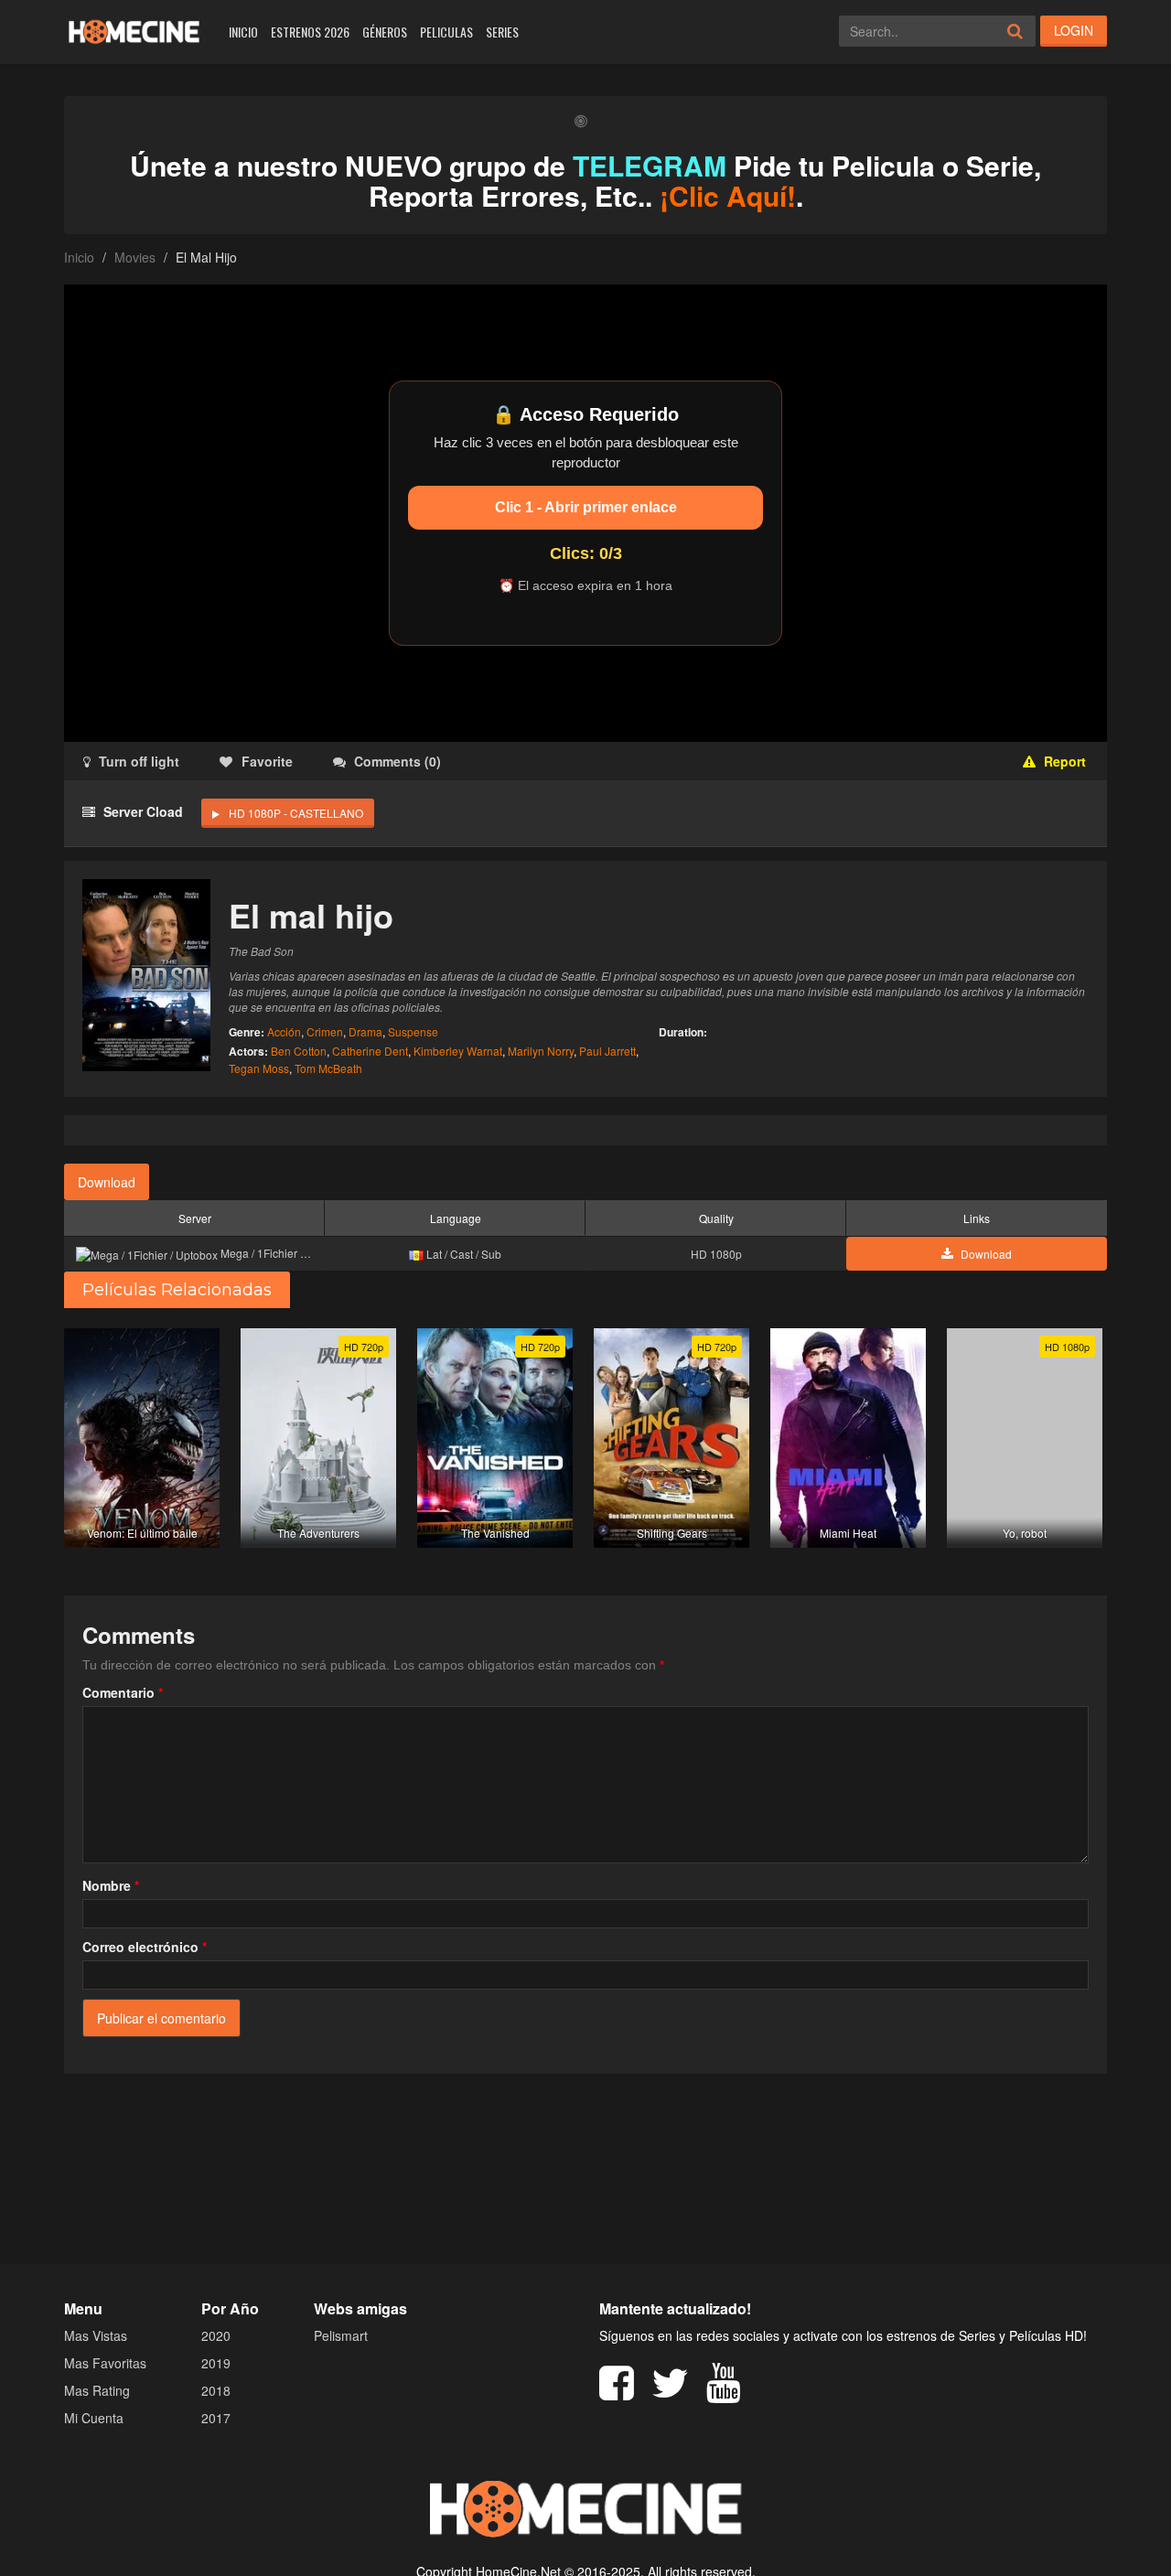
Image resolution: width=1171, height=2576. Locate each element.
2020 (216, 2335)
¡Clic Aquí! (728, 195)
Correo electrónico (145, 1947)
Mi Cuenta (94, 2418)
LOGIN (1074, 30)
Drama (365, 1031)
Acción (284, 1031)
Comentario (123, 1692)
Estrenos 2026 (310, 32)
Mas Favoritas (105, 2363)
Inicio (243, 32)
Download (107, 1182)
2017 (216, 2418)
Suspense (413, 1031)
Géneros (385, 32)
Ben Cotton (299, 1051)
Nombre (111, 1885)
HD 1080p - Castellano (296, 813)
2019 (216, 2363)
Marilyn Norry (541, 1051)
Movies (135, 257)
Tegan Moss (259, 1068)
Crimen (325, 1031)
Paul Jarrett (607, 1051)
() (397, 761)
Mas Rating (97, 2390)
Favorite (267, 761)
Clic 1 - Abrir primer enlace (586, 507)
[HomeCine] (134, 32)
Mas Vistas (96, 2335)
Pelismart (341, 2335)
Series (502, 32)
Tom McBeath (328, 1068)
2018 (216, 2390)
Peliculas (446, 32)
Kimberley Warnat (458, 1051)
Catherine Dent (370, 1051)
